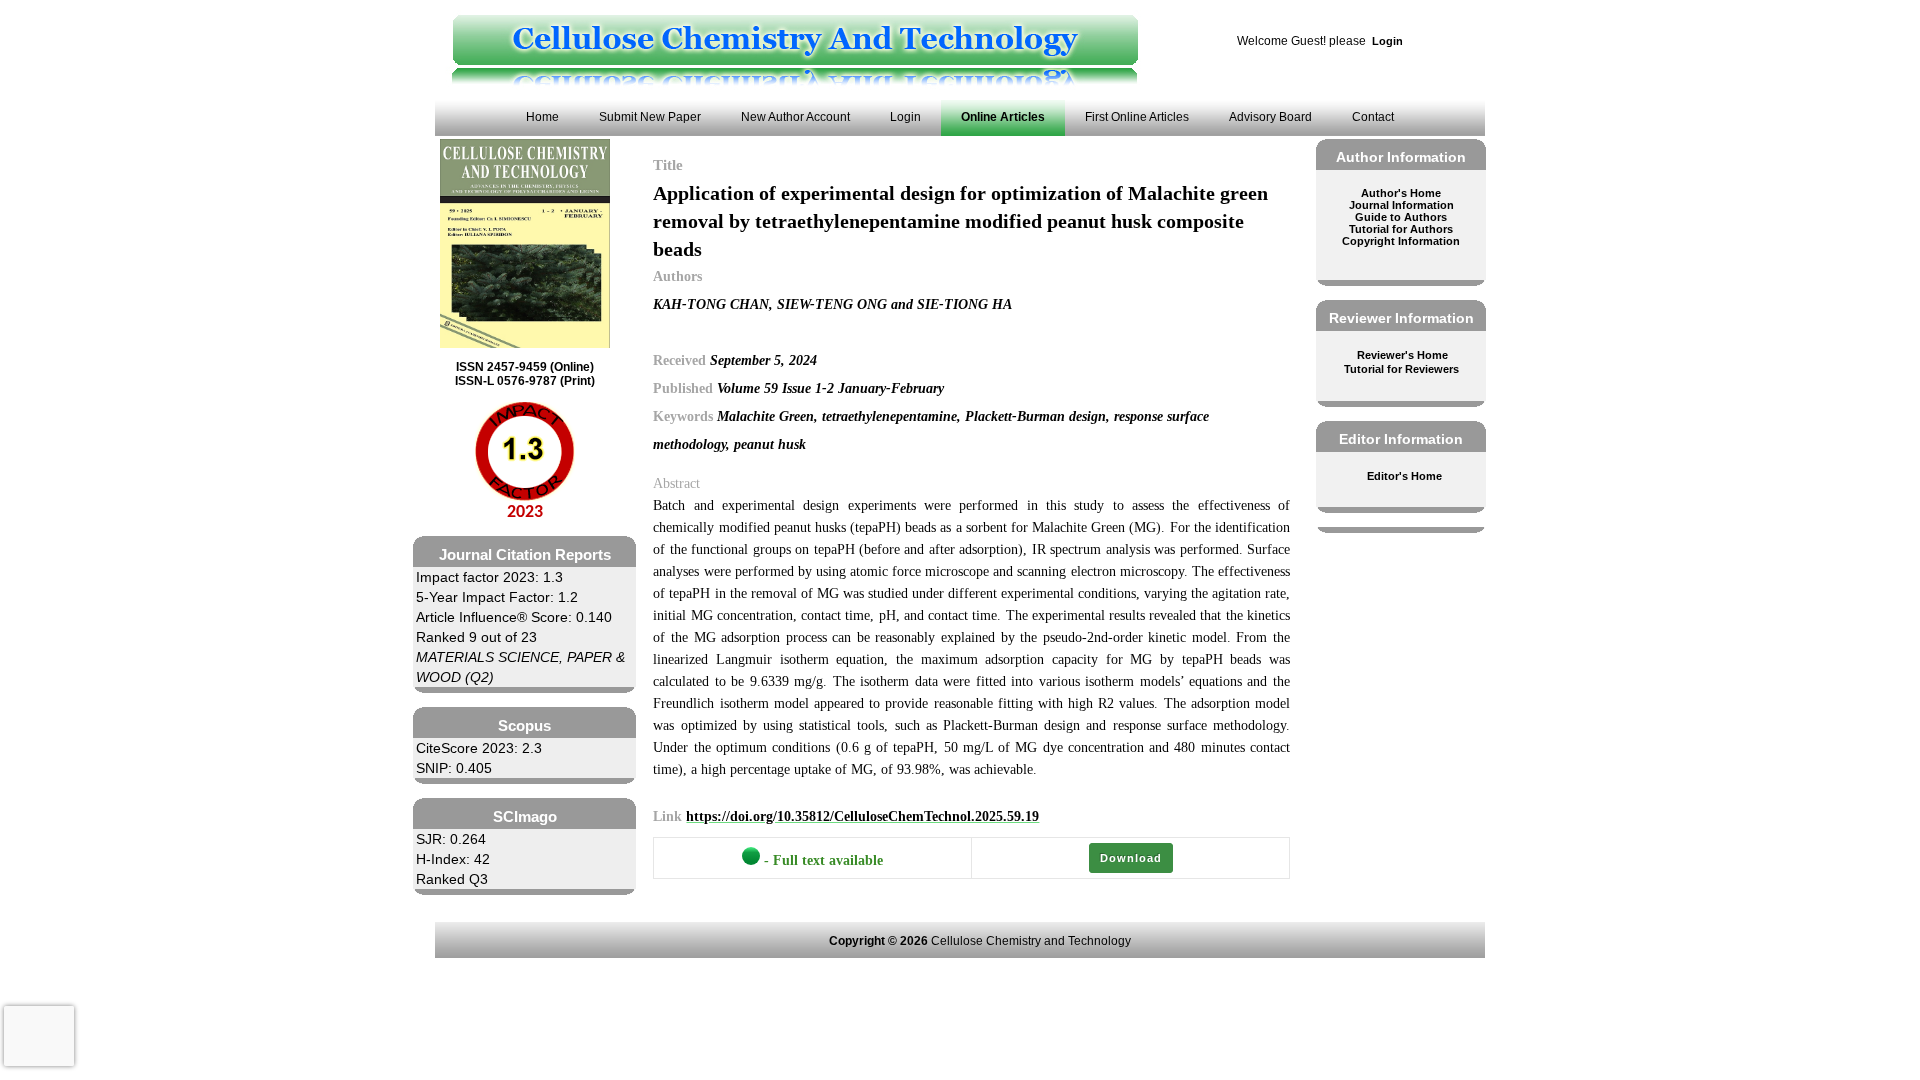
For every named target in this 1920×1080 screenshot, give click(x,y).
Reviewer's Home (1402, 355)
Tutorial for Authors (1401, 229)
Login (1387, 41)
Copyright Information (1401, 241)
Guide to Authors (1401, 217)
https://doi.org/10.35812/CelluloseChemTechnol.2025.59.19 (862, 816)
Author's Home (1401, 193)
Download (1131, 858)
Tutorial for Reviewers (1401, 369)
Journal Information (1401, 205)
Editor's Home (1404, 476)
